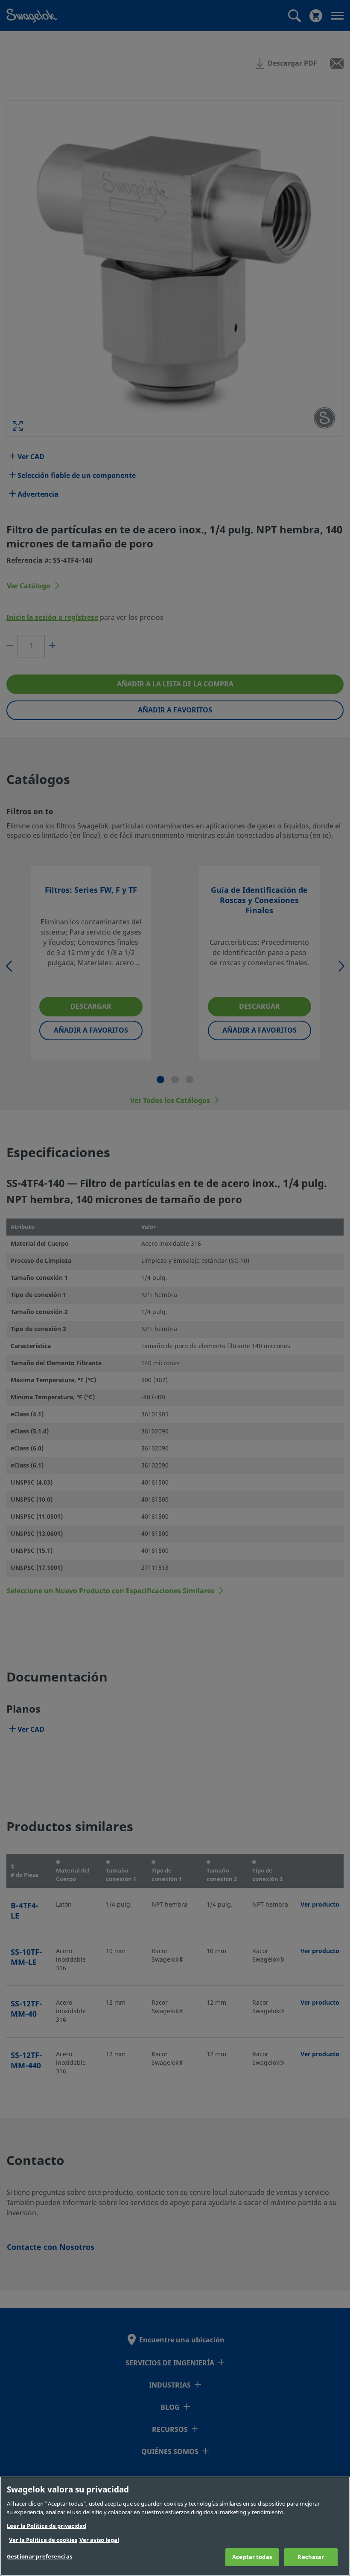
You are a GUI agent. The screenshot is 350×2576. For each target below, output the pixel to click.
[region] (175, 2526)
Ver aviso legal (99, 2540)
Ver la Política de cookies (43, 2540)
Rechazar (311, 2557)
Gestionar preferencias (39, 2557)
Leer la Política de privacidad (47, 2526)
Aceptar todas (252, 2557)
